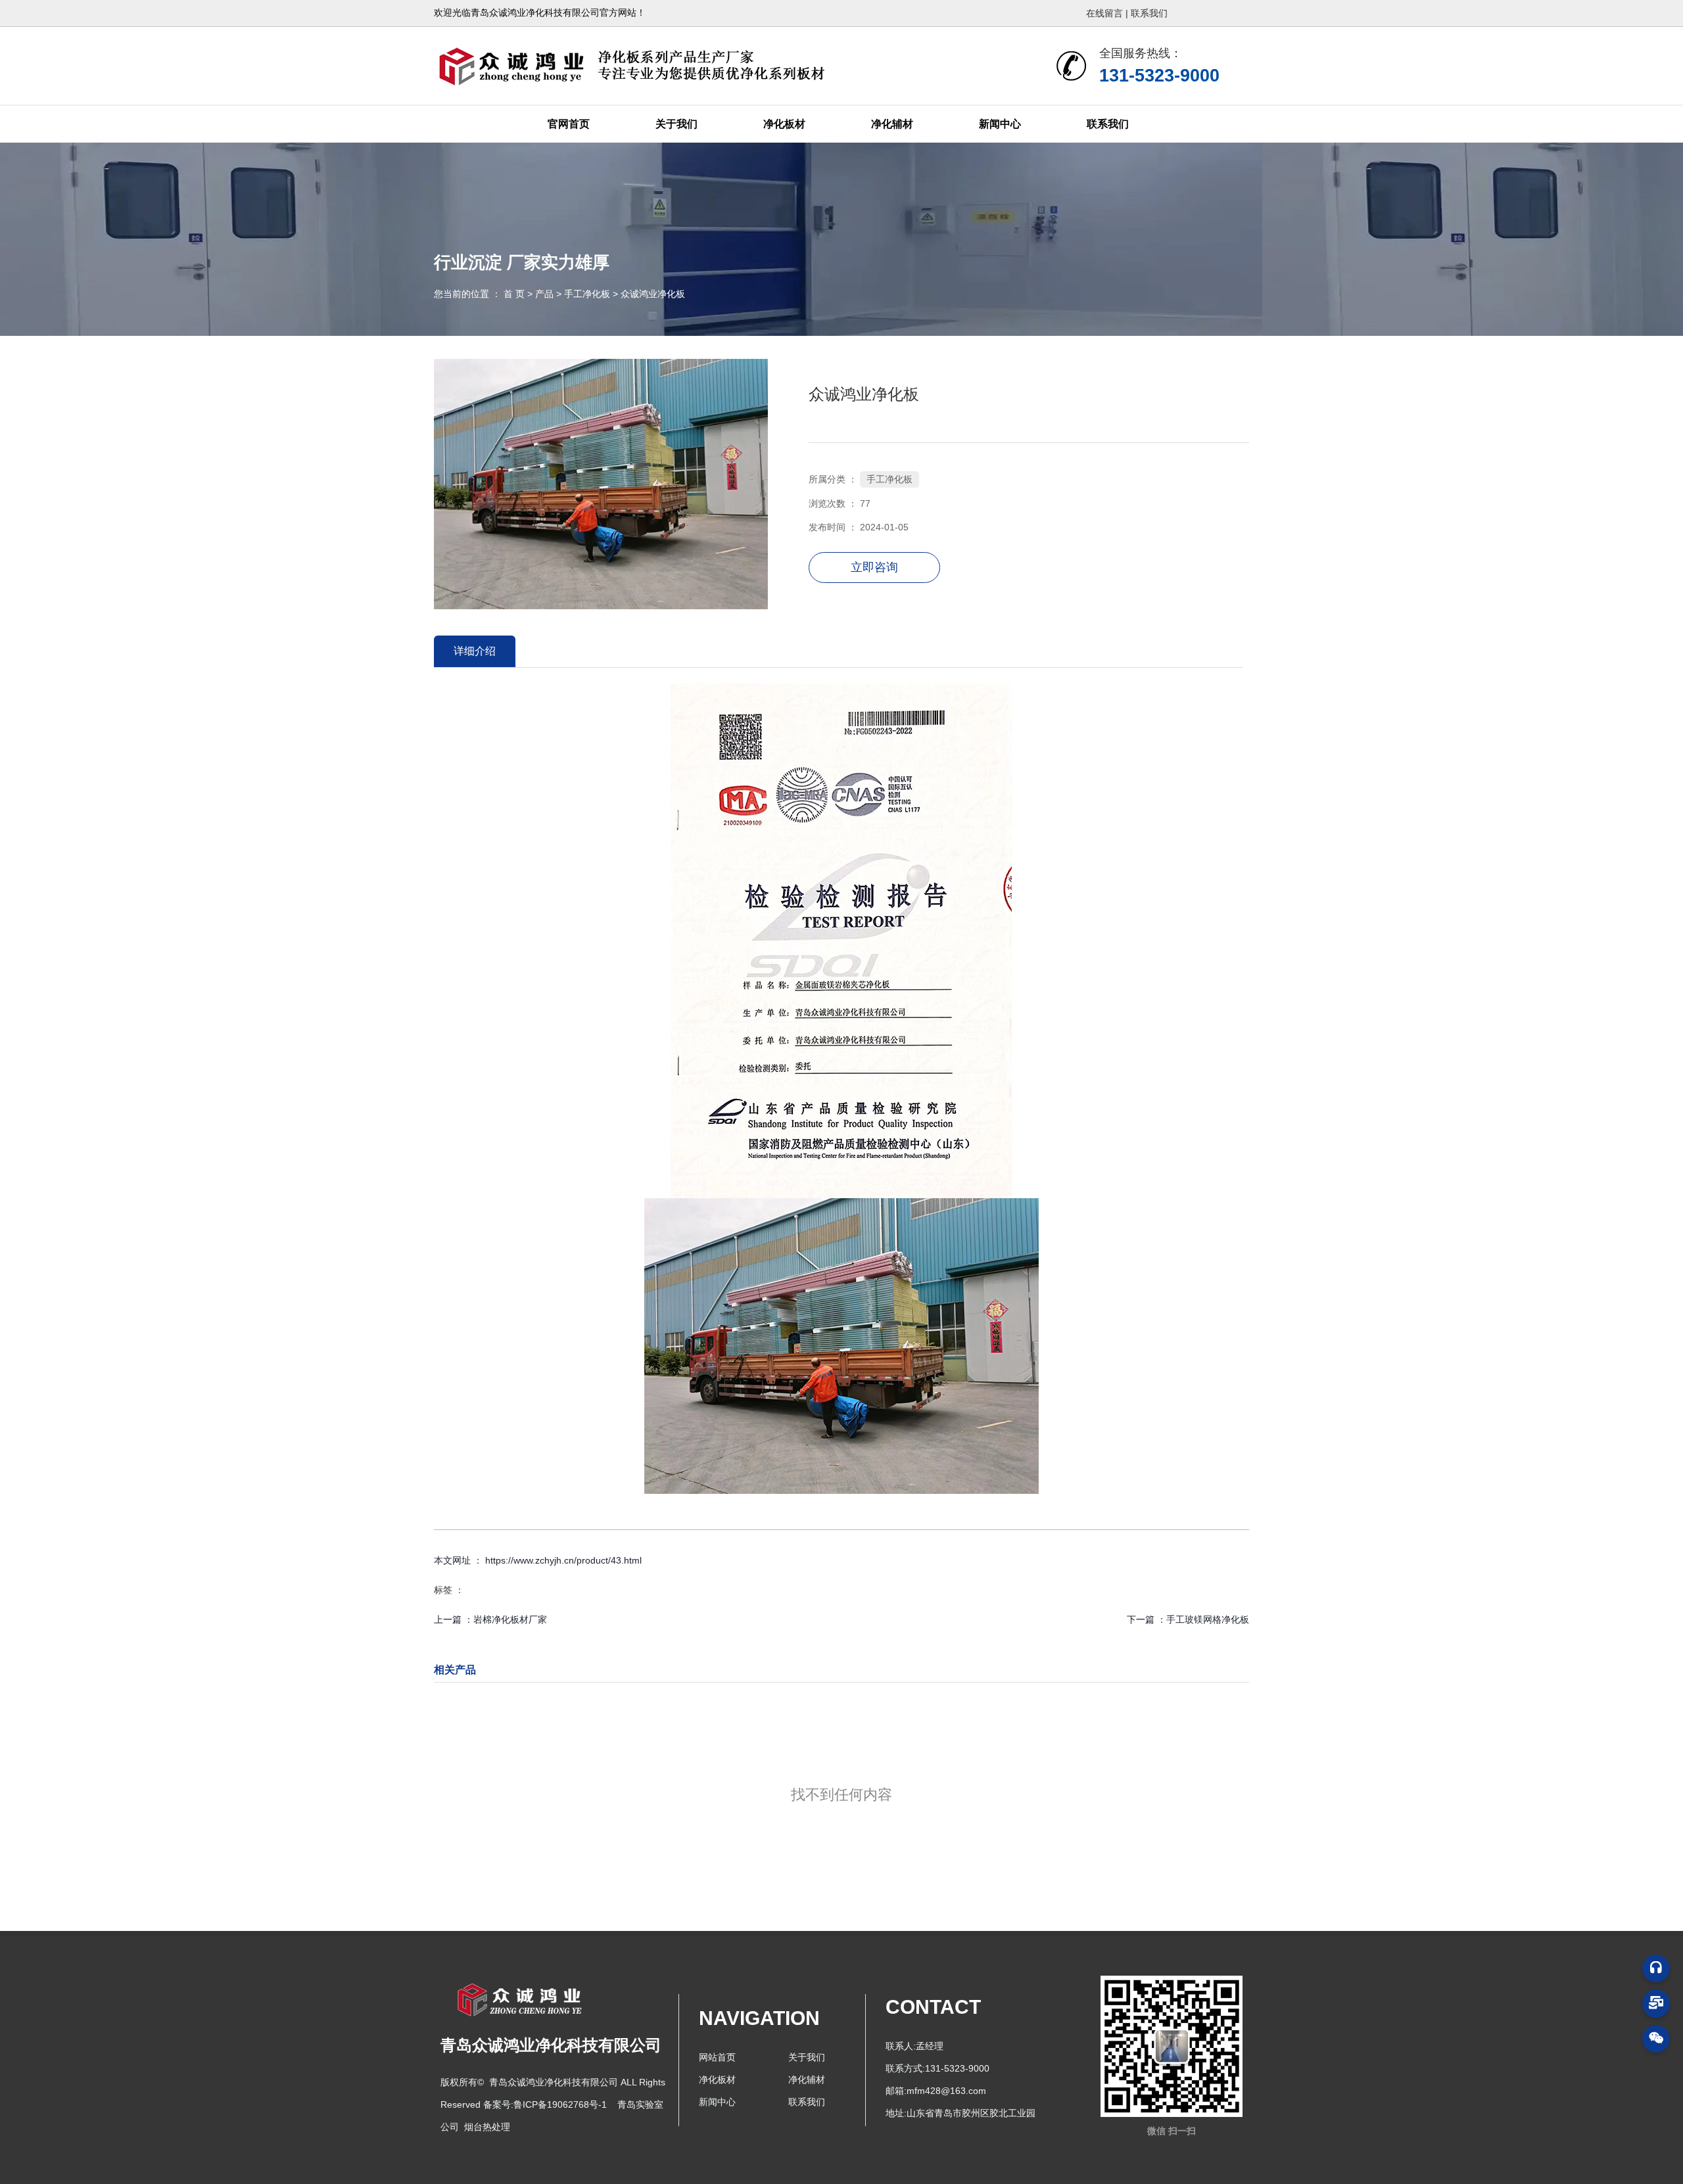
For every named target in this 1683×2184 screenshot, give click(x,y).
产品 (544, 294)
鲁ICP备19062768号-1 (560, 2104)
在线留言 (1106, 13)
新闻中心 (1000, 124)
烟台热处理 (487, 2127)
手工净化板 (587, 294)
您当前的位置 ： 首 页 (481, 294)
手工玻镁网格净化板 (1208, 1619)
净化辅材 (892, 124)
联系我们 (1149, 13)
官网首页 (569, 124)
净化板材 (784, 124)
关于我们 (676, 124)
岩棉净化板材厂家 (510, 1619)
